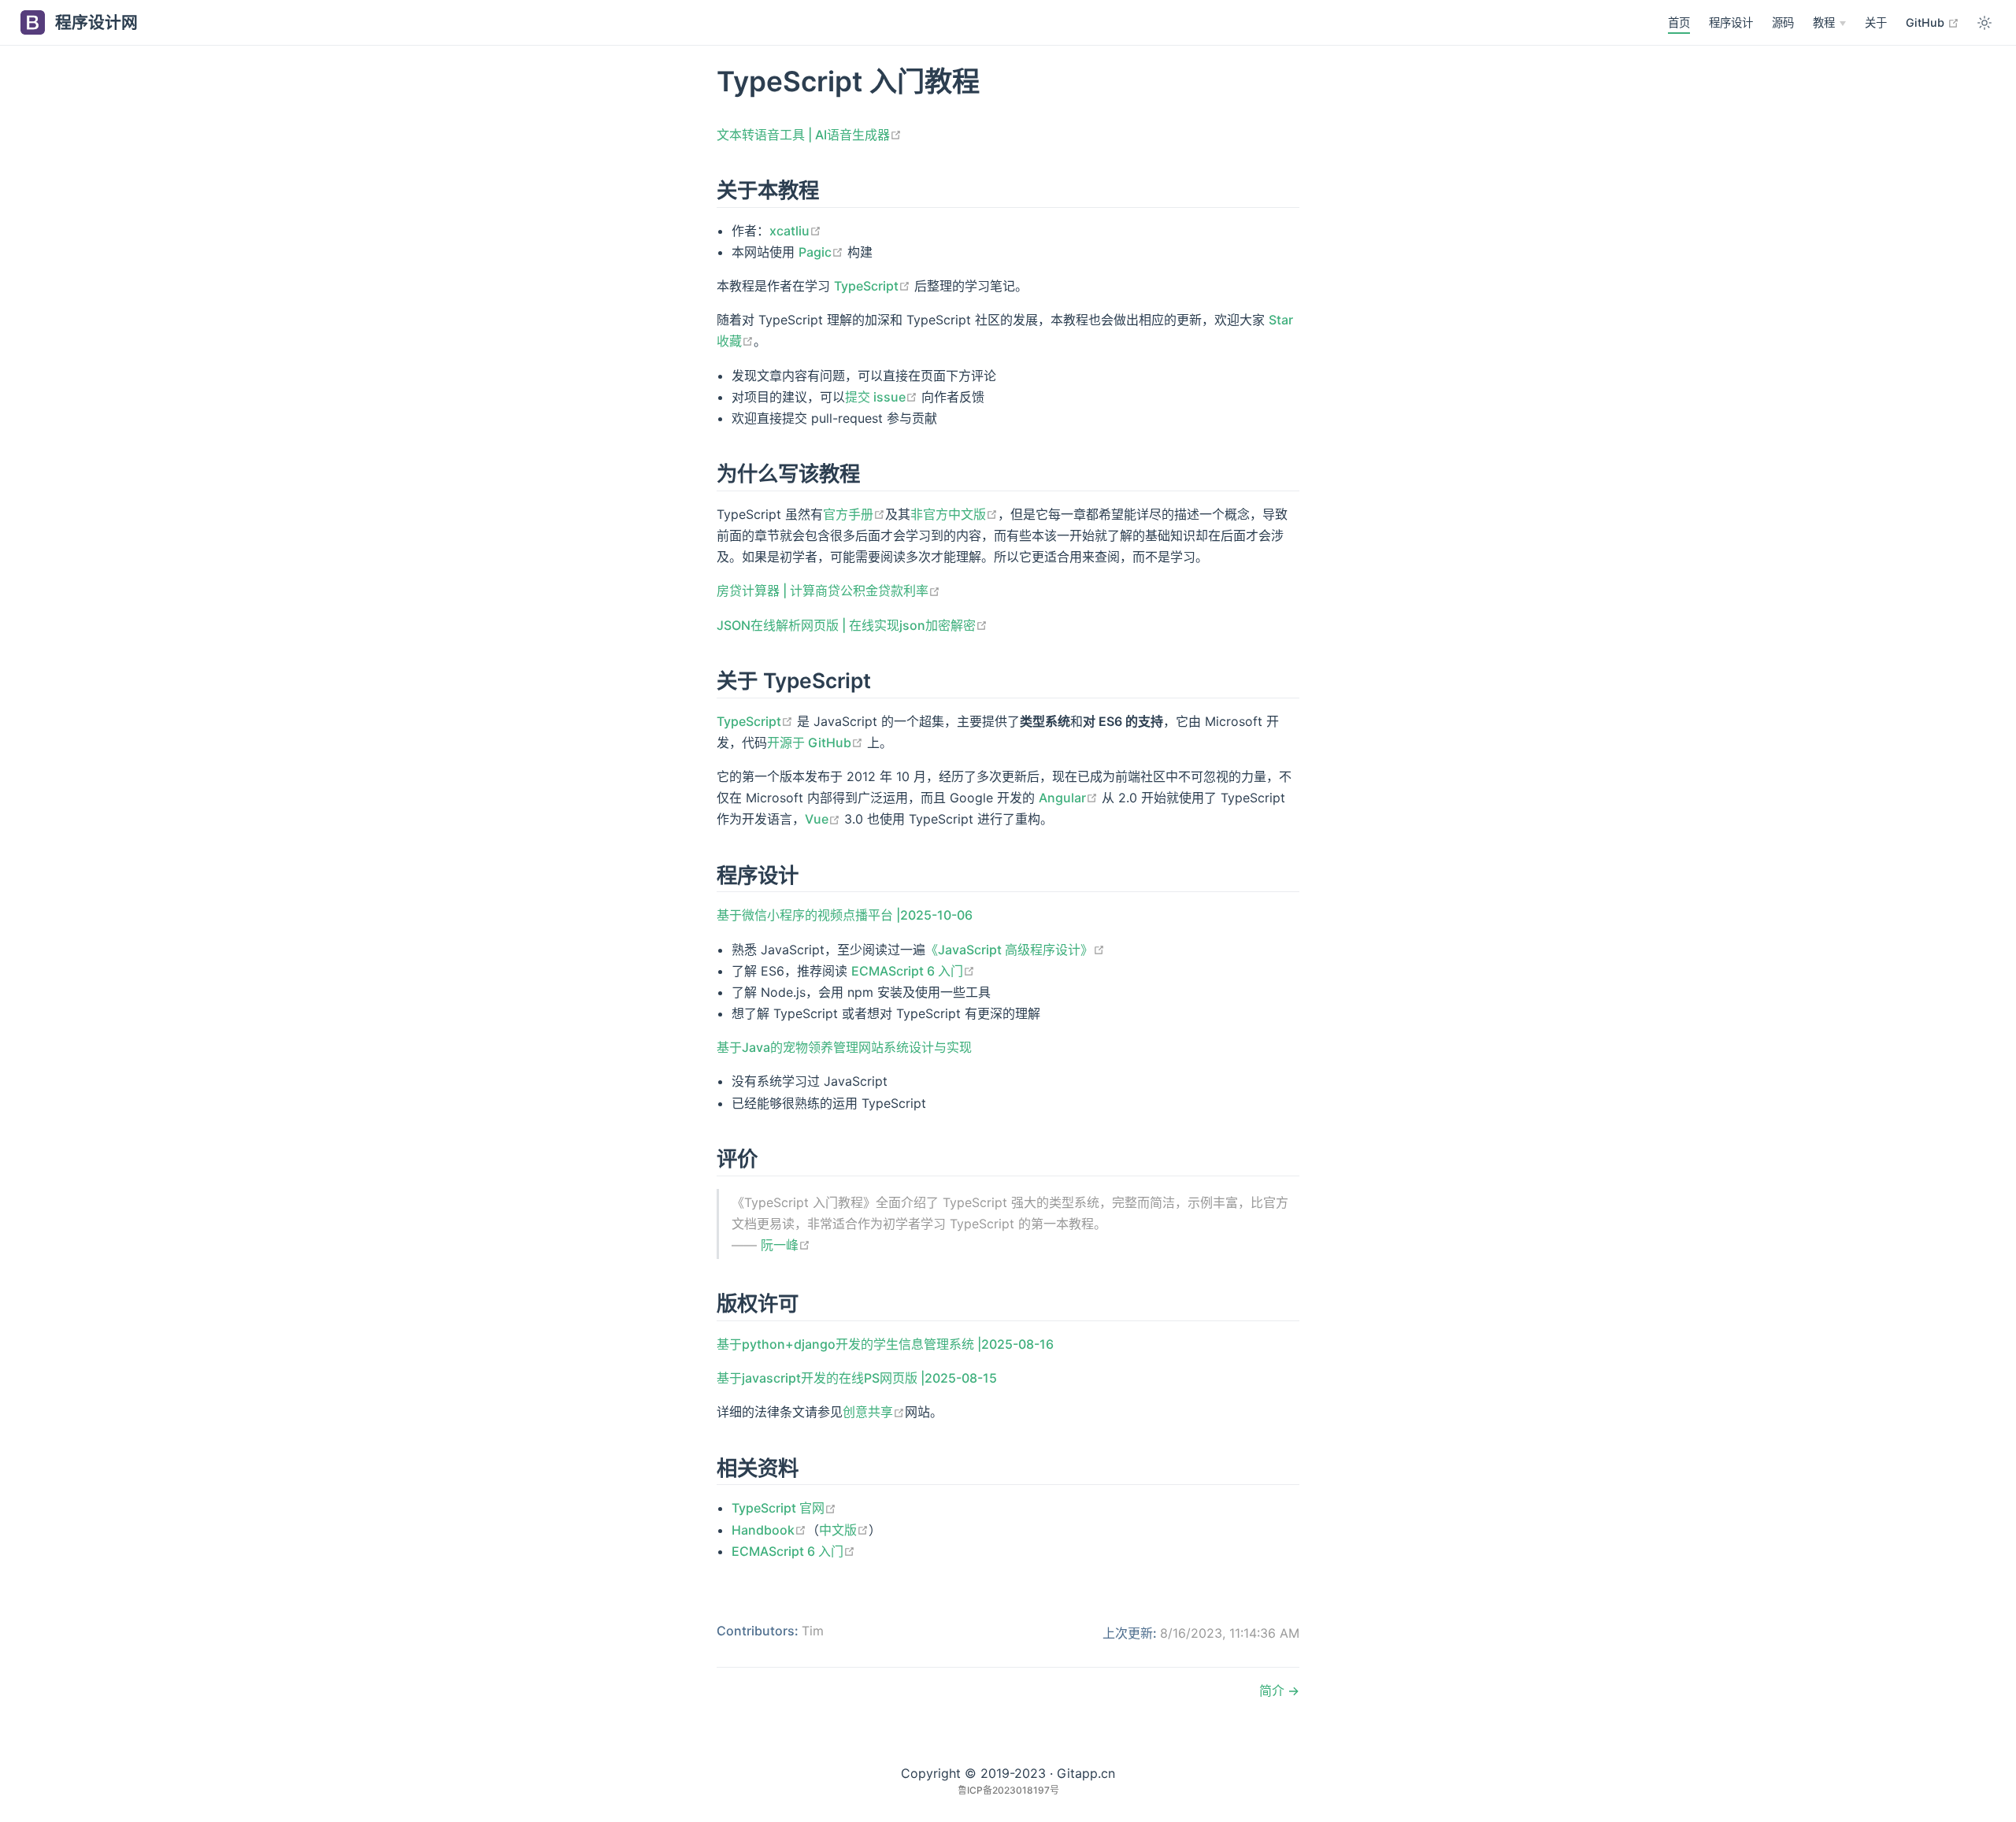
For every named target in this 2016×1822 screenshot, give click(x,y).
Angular (1068, 798)
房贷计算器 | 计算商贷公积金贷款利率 (828, 591)
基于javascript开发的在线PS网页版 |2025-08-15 (857, 1378)
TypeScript (872, 286)
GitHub (1933, 22)
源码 (1783, 22)
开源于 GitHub (815, 743)
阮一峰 (786, 1245)
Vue (823, 819)
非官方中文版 (954, 514)
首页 (1679, 22)
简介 (1273, 1691)
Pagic (821, 252)
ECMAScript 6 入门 (913, 971)
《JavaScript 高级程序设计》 (1015, 950)
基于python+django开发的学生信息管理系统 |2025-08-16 (885, 1344)
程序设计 (1731, 22)
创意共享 (874, 1412)
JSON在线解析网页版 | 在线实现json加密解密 (852, 625)
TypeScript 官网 (784, 1508)
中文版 (844, 1530)
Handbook (769, 1530)
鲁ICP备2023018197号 (1008, 1790)
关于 (1876, 22)
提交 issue (881, 397)
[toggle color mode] (1984, 23)
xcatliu (795, 231)
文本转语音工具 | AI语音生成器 (809, 135)
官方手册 (854, 514)
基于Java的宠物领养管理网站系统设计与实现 (844, 1047)
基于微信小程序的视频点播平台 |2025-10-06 (845, 915)
